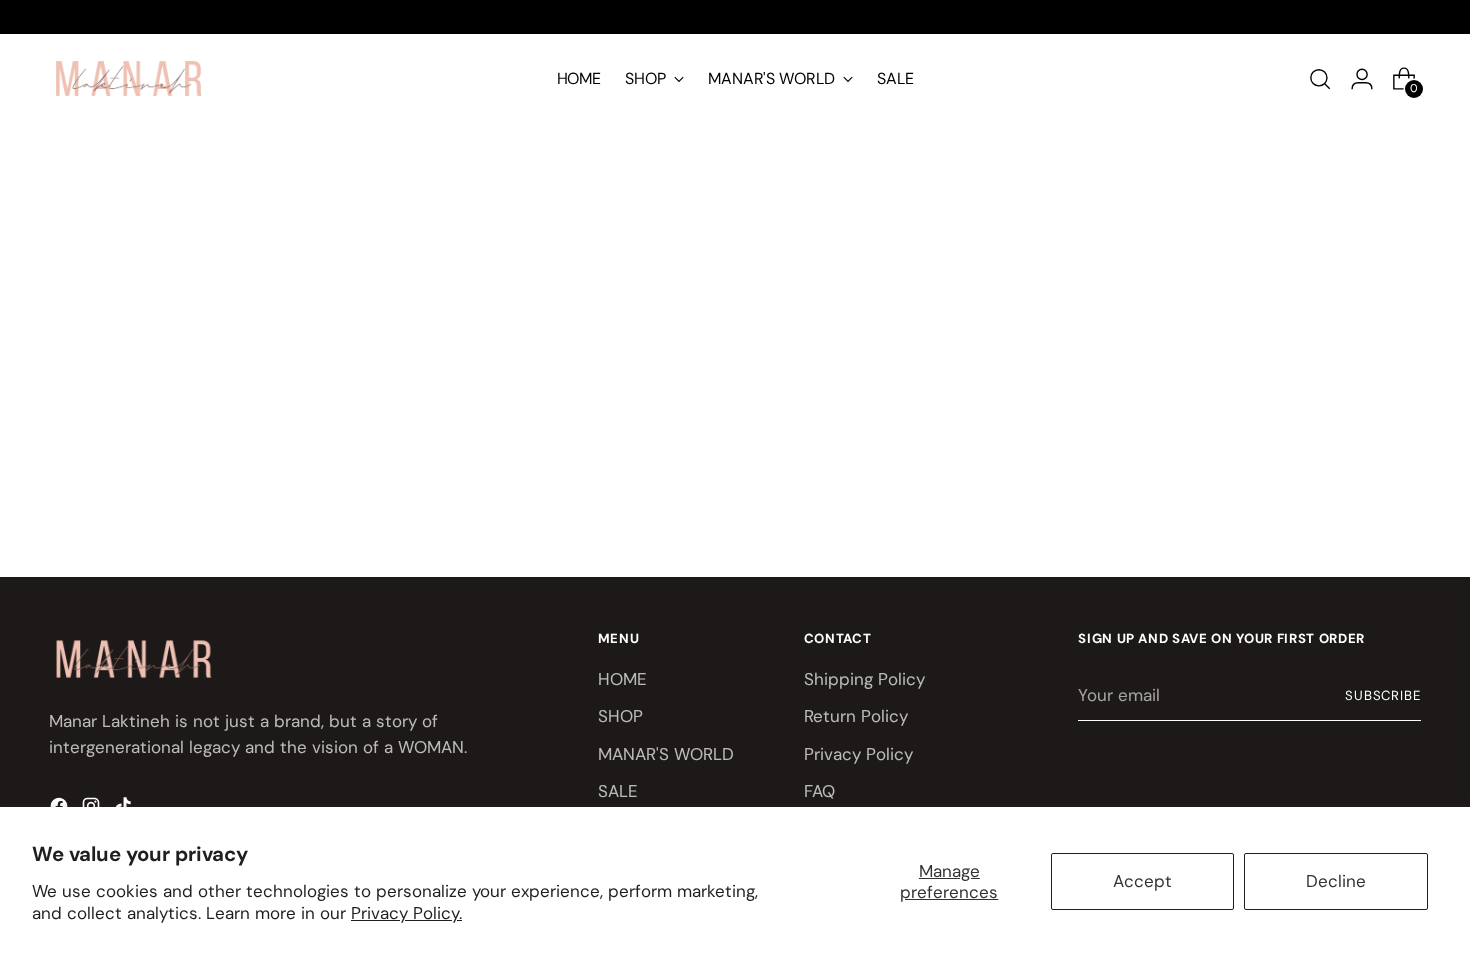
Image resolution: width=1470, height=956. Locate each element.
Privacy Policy (858, 754)
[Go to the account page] (1368, 79)
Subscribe (1383, 695)
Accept (1142, 881)
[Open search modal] (1326, 79)
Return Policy (856, 716)
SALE (618, 791)
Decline (1336, 881)
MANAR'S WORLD (666, 754)
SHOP (620, 716)
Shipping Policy (864, 679)
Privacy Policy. (406, 913)
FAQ (819, 791)
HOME (622, 679)
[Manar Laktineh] (129, 78)
